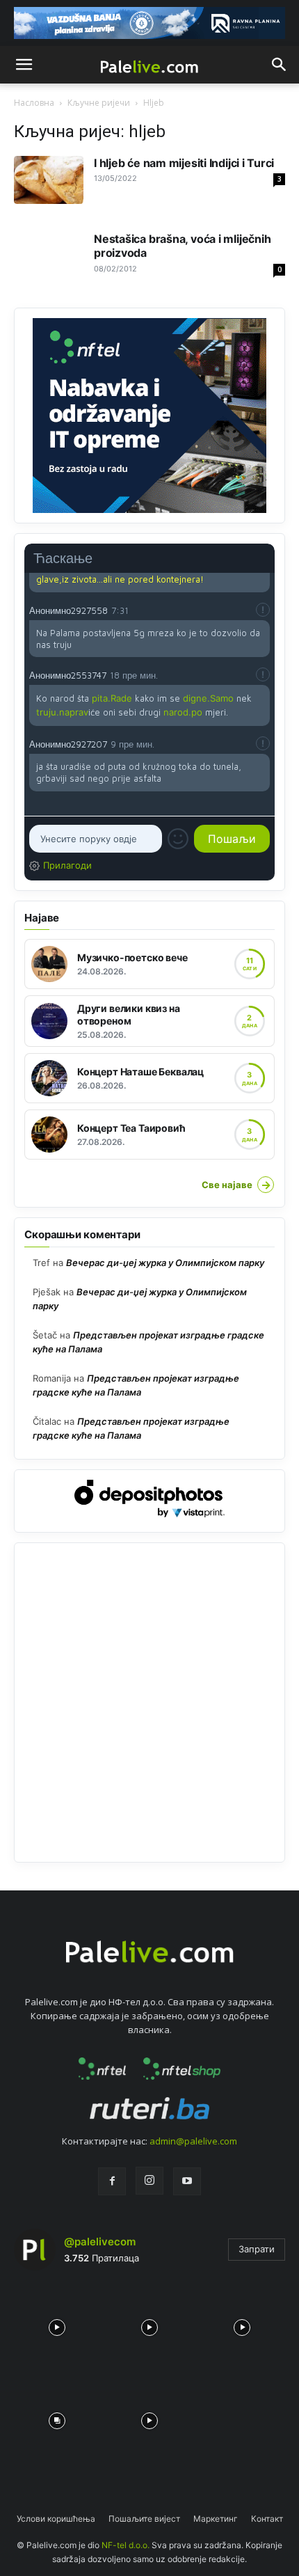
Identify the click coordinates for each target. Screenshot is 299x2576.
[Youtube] (187, 2181)
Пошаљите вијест (144, 2519)
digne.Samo (208, 698)
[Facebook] (112, 2181)
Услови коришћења (56, 2519)
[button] (24, 65)
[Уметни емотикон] (178, 839)
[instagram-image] (57, 2324)
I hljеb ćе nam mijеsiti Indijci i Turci (184, 163)
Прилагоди (67, 865)
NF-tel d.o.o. (126, 2545)
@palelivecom (100, 2242)
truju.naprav (62, 712)
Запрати (257, 2249)
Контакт (267, 2519)
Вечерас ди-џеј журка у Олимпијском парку (165, 1263)
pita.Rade (112, 698)
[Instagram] (149, 2181)
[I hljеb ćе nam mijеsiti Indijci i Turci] (49, 180)
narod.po (183, 712)
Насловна (34, 103)
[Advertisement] (149, 1702)
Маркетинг (216, 2519)
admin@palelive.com (193, 2141)
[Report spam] (263, 610)
